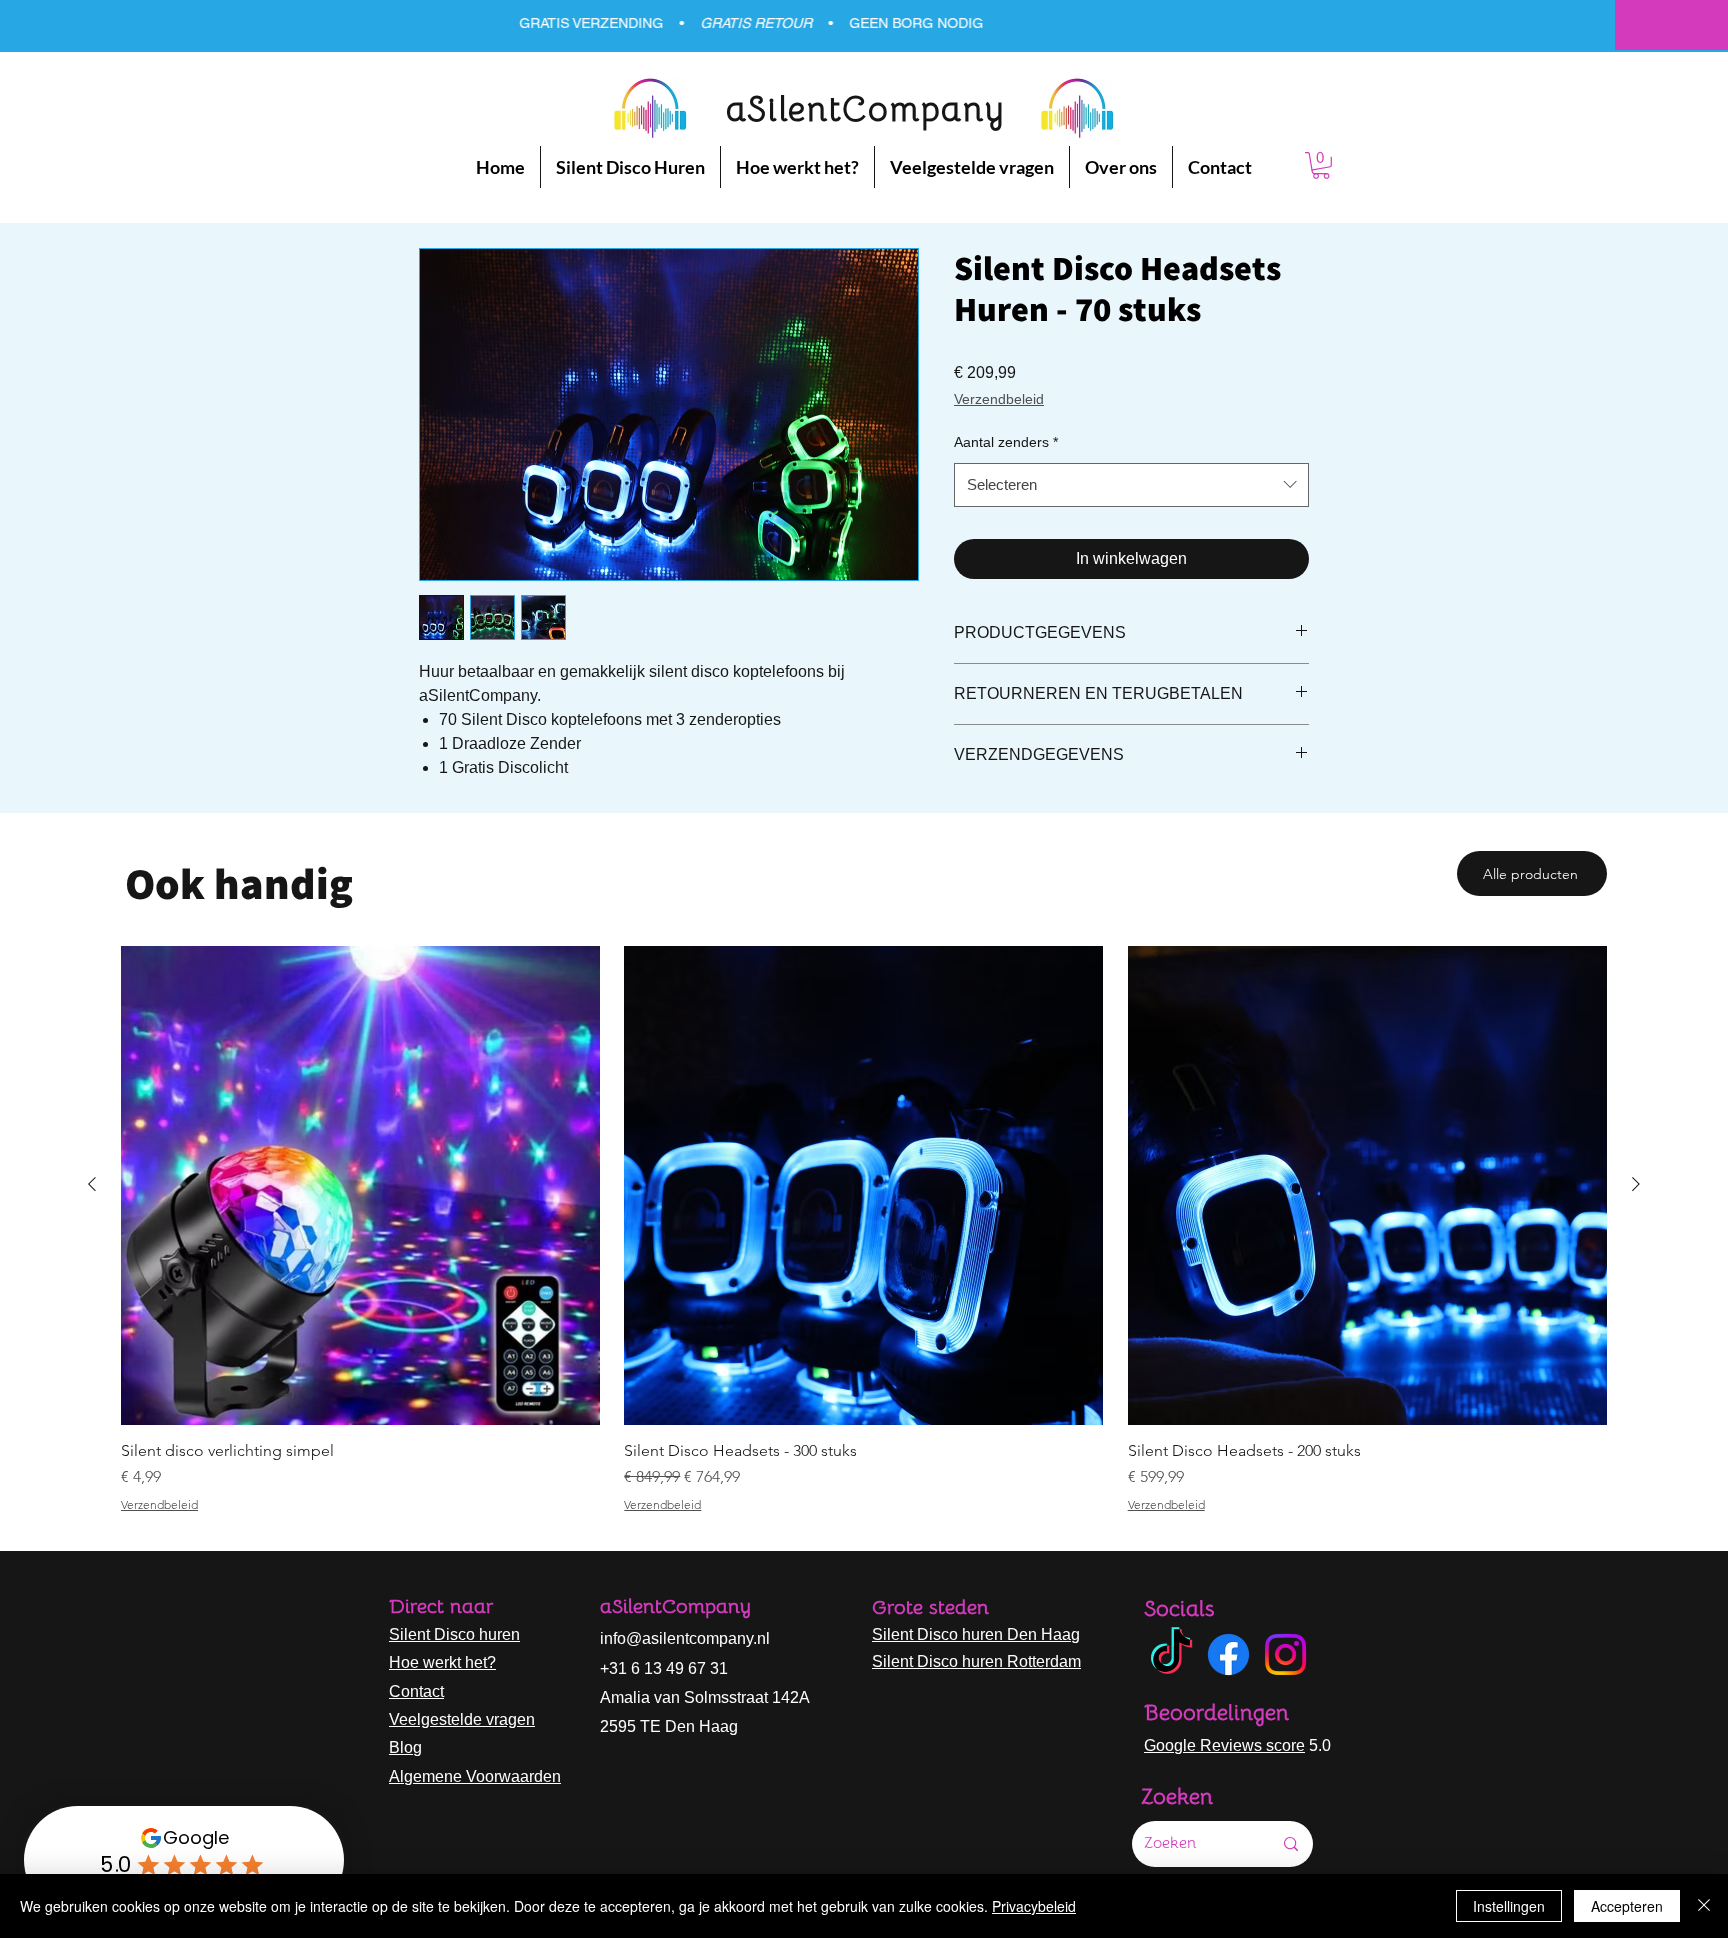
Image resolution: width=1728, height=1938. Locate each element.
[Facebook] (1228, 1654)
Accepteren (1627, 1906)
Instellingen (1509, 1906)
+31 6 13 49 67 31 (664, 1668)
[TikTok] (1171, 1654)
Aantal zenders (1006, 442)
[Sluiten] (1704, 1906)
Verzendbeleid (999, 399)
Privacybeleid (1034, 1906)
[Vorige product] (92, 1184)
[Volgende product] (1636, 1184)
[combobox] (1131, 485)
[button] (1321, 165)
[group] (864, 1229)
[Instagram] (1285, 1654)
